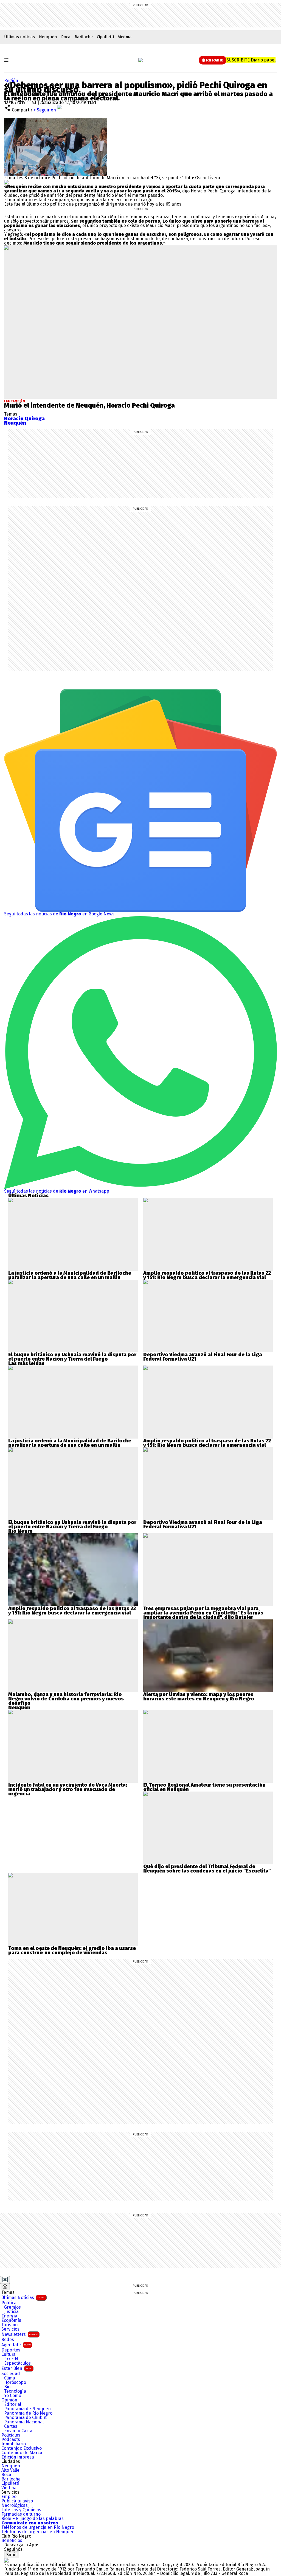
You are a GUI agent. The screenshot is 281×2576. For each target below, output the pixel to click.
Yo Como (13, 2396)
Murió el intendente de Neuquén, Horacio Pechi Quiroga (89, 405)
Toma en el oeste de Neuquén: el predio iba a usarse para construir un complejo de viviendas (72, 1950)
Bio (7, 2387)
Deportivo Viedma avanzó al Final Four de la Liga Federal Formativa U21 (203, 1357)
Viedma (125, 37)
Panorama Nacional (24, 2422)
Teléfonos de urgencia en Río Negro (38, 2527)
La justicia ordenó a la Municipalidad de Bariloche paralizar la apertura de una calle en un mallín (70, 1275)
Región (11, 81)
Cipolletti (105, 37)
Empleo (9, 2497)
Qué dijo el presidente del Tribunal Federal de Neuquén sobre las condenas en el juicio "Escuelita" (207, 1869)
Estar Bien (17, 2368)
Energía (9, 2316)
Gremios (12, 2307)
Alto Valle (10, 2470)
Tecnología (15, 2391)
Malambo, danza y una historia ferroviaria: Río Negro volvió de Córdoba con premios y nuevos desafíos (66, 1699)
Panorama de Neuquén (27, 2409)
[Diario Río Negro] (140, 60)
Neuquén (48, 37)
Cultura (9, 2354)
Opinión (9, 2400)
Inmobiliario (14, 2444)
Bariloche (84, 37)
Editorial (13, 2404)
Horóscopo (15, 2382)
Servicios (10, 2329)
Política (9, 2303)
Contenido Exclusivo (22, 2448)
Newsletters (20, 2334)
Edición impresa (18, 2457)
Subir (12, 2555)
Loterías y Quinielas (21, 2510)
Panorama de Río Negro (28, 2413)
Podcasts (11, 2440)
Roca (66, 37)
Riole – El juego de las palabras (33, 2519)
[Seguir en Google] (6, 182)
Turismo (9, 2325)
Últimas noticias (19, 37)
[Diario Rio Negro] (6, 2560)
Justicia (11, 2312)
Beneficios (12, 2541)
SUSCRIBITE (251, 60)
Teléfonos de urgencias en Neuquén (38, 2532)
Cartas (11, 2426)
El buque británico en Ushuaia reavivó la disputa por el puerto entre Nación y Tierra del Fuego (72, 1357)
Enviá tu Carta (18, 2431)
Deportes (11, 2350)
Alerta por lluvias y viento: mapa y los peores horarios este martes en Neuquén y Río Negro (199, 1697)
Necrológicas (15, 2505)
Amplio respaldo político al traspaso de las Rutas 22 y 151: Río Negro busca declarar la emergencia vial (207, 1275)
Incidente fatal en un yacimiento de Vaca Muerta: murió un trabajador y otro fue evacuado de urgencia (68, 1789)
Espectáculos (17, 2363)
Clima (10, 2378)
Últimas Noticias (23, 2298)
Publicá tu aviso (17, 2501)
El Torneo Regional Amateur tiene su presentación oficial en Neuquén (204, 1787)
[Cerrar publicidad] (5, 2280)
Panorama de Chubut (25, 2418)
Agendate (16, 2345)
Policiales (11, 2435)
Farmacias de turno (21, 2514)
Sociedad (11, 2374)
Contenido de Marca (22, 2453)
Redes (8, 2340)
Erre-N (11, 2359)
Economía (11, 2320)
